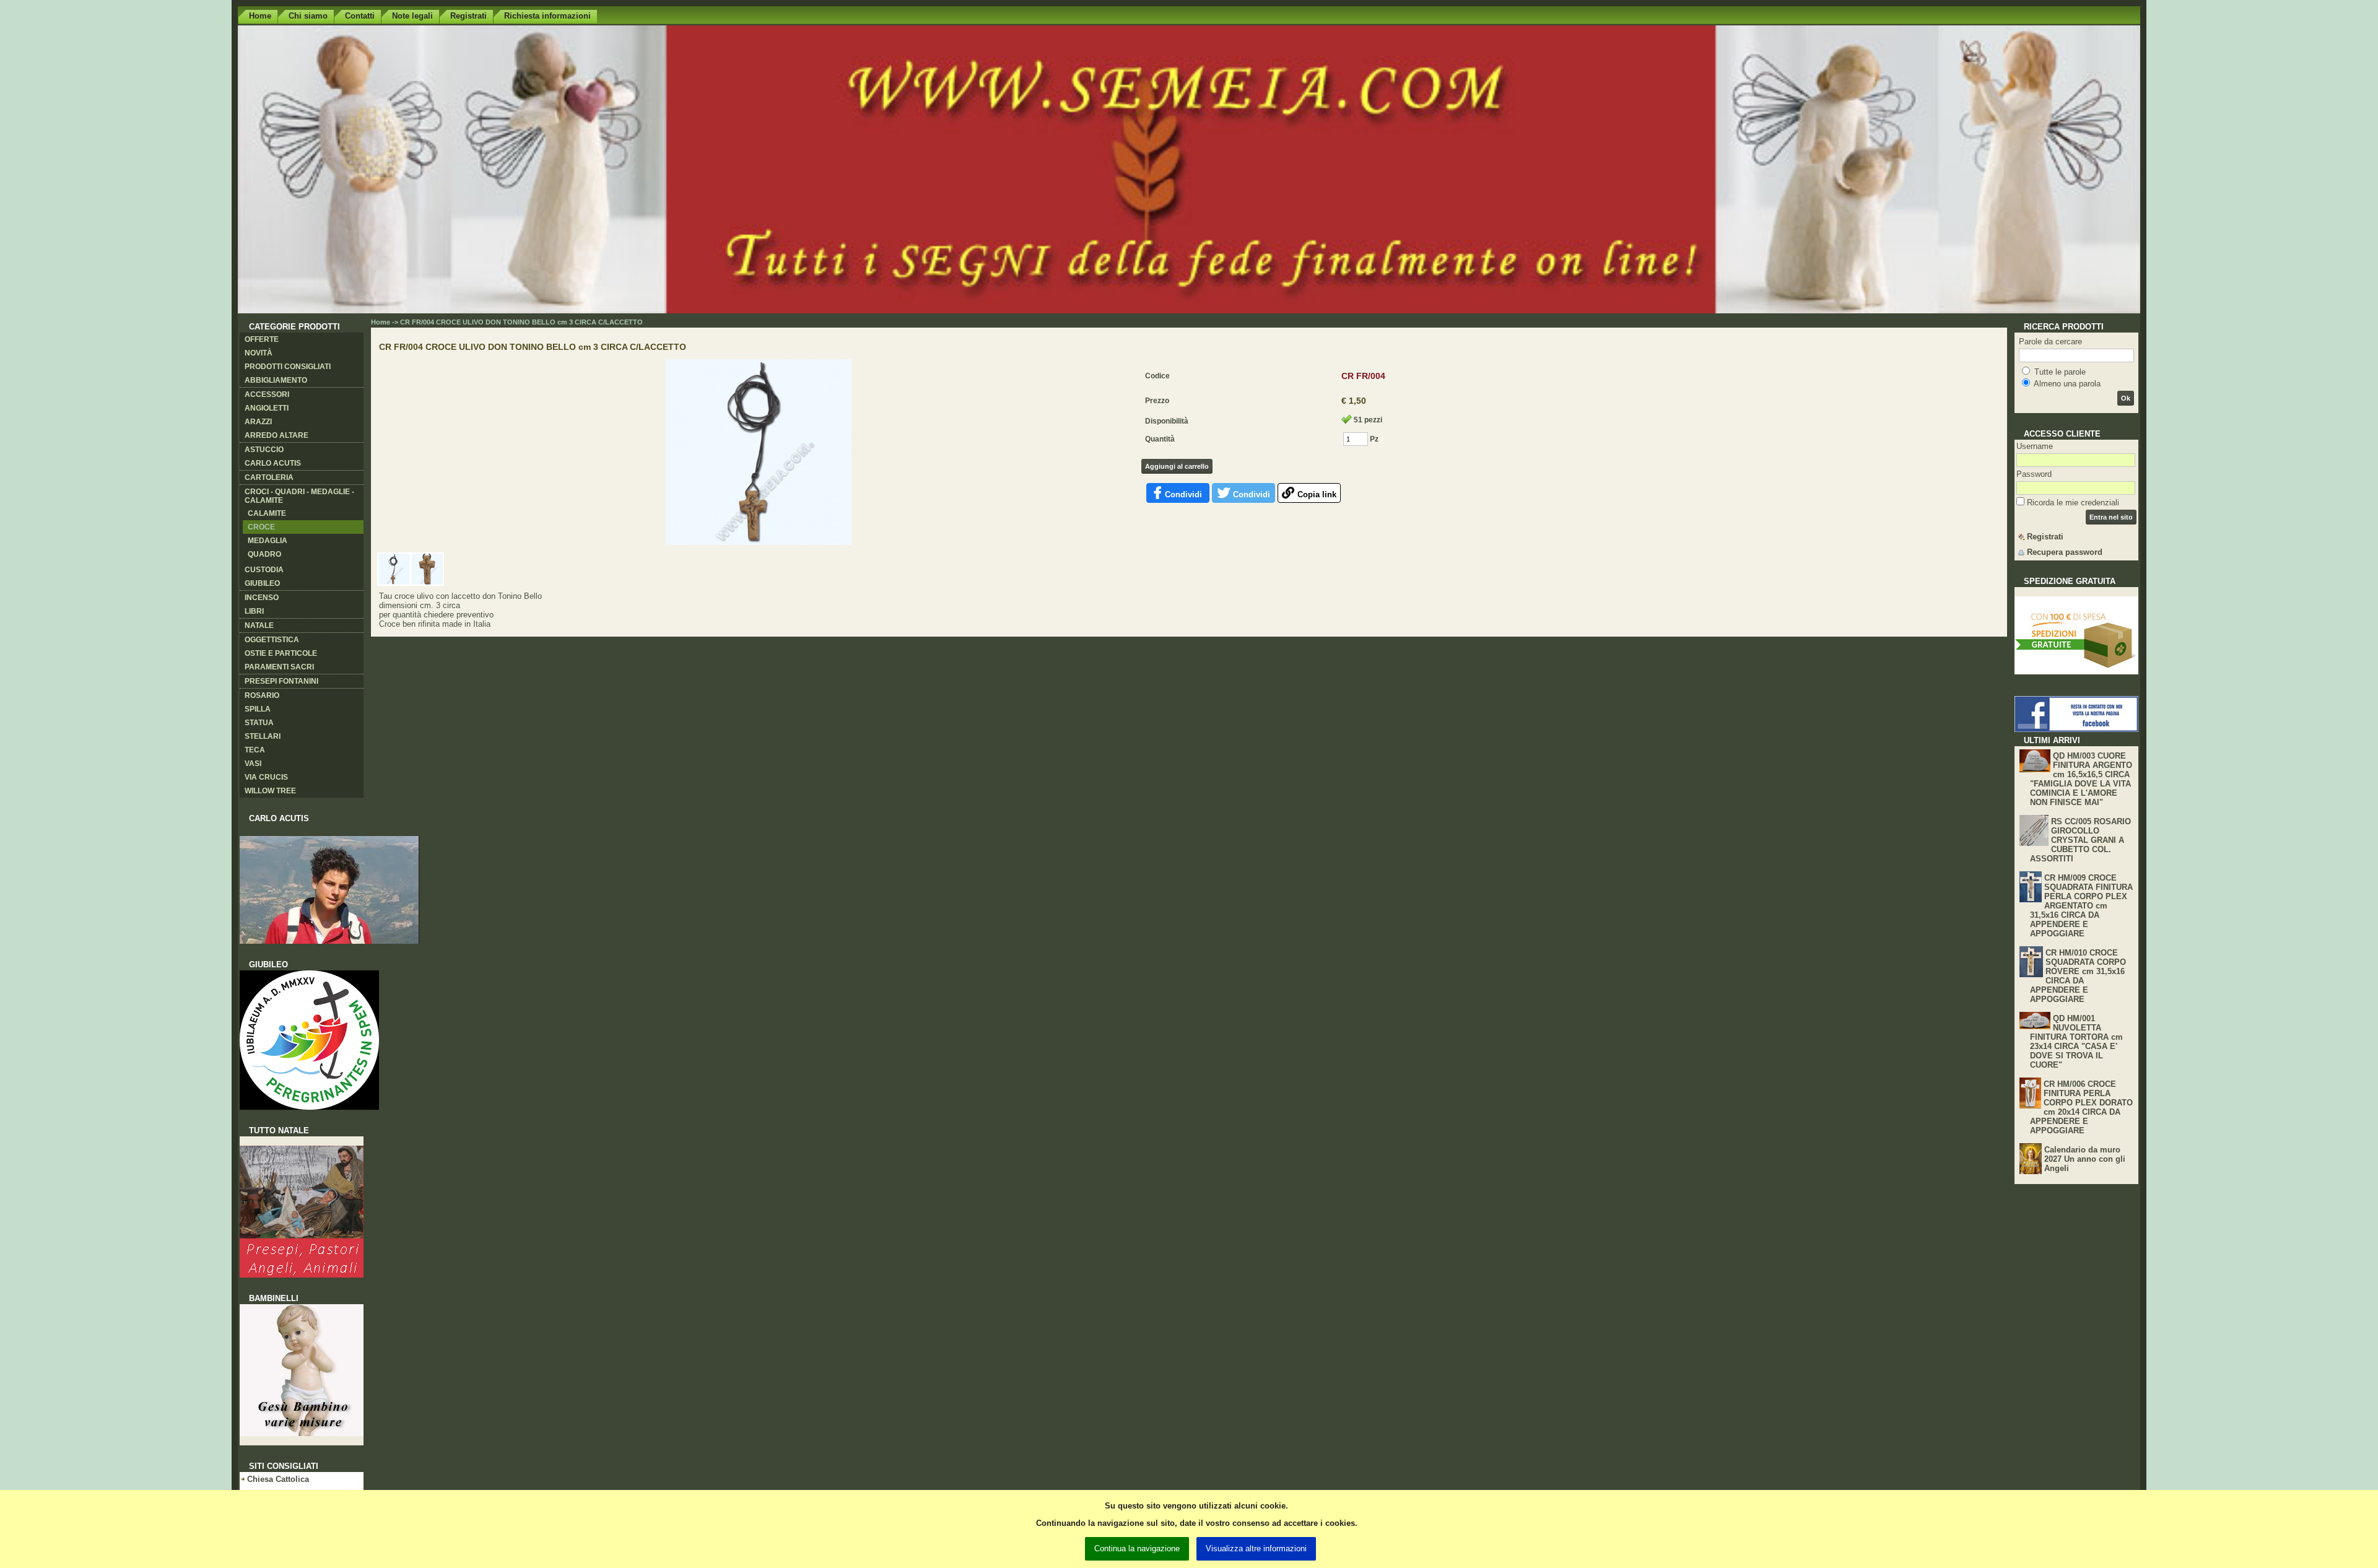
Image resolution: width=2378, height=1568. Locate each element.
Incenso (262, 598)
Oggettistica (272, 640)
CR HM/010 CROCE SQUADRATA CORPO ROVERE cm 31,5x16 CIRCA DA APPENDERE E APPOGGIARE (2078, 976)
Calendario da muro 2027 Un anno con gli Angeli (2085, 1159)
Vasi (253, 764)
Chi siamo (308, 16)
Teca (255, 750)
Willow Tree (270, 791)
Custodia (264, 570)
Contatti (360, 16)
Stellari (263, 736)
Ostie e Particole (281, 653)
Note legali (412, 16)
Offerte (262, 339)
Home (260, 16)
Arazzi (258, 422)
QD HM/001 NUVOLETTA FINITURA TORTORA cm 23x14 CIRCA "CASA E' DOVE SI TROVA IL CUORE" (2076, 1042)
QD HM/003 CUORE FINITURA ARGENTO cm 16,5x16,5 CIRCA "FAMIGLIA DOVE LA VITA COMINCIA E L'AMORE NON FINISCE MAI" (2081, 779)
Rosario (262, 695)
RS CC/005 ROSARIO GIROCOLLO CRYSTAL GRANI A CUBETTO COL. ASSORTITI (2080, 840)
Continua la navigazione (1137, 1548)
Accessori (267, 394)
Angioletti (267, 408)
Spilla (258, 709)
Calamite (267, 513)
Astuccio (264, 450)
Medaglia (268, 541)
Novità (259, 353)
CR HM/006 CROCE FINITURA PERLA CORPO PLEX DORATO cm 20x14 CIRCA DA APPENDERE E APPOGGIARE (2081, 1107)
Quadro (264, 554)
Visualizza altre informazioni (1256, 1548)
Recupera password (2065, 552)
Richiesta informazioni (547, 16)
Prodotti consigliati (288, 367)
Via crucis (266, 777)
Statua (259, 723)
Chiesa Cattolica (278, 1479)
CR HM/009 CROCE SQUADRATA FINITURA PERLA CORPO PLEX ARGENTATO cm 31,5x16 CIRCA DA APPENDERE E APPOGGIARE (2081, 906)
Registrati (468, 16)
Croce (261, 527)
